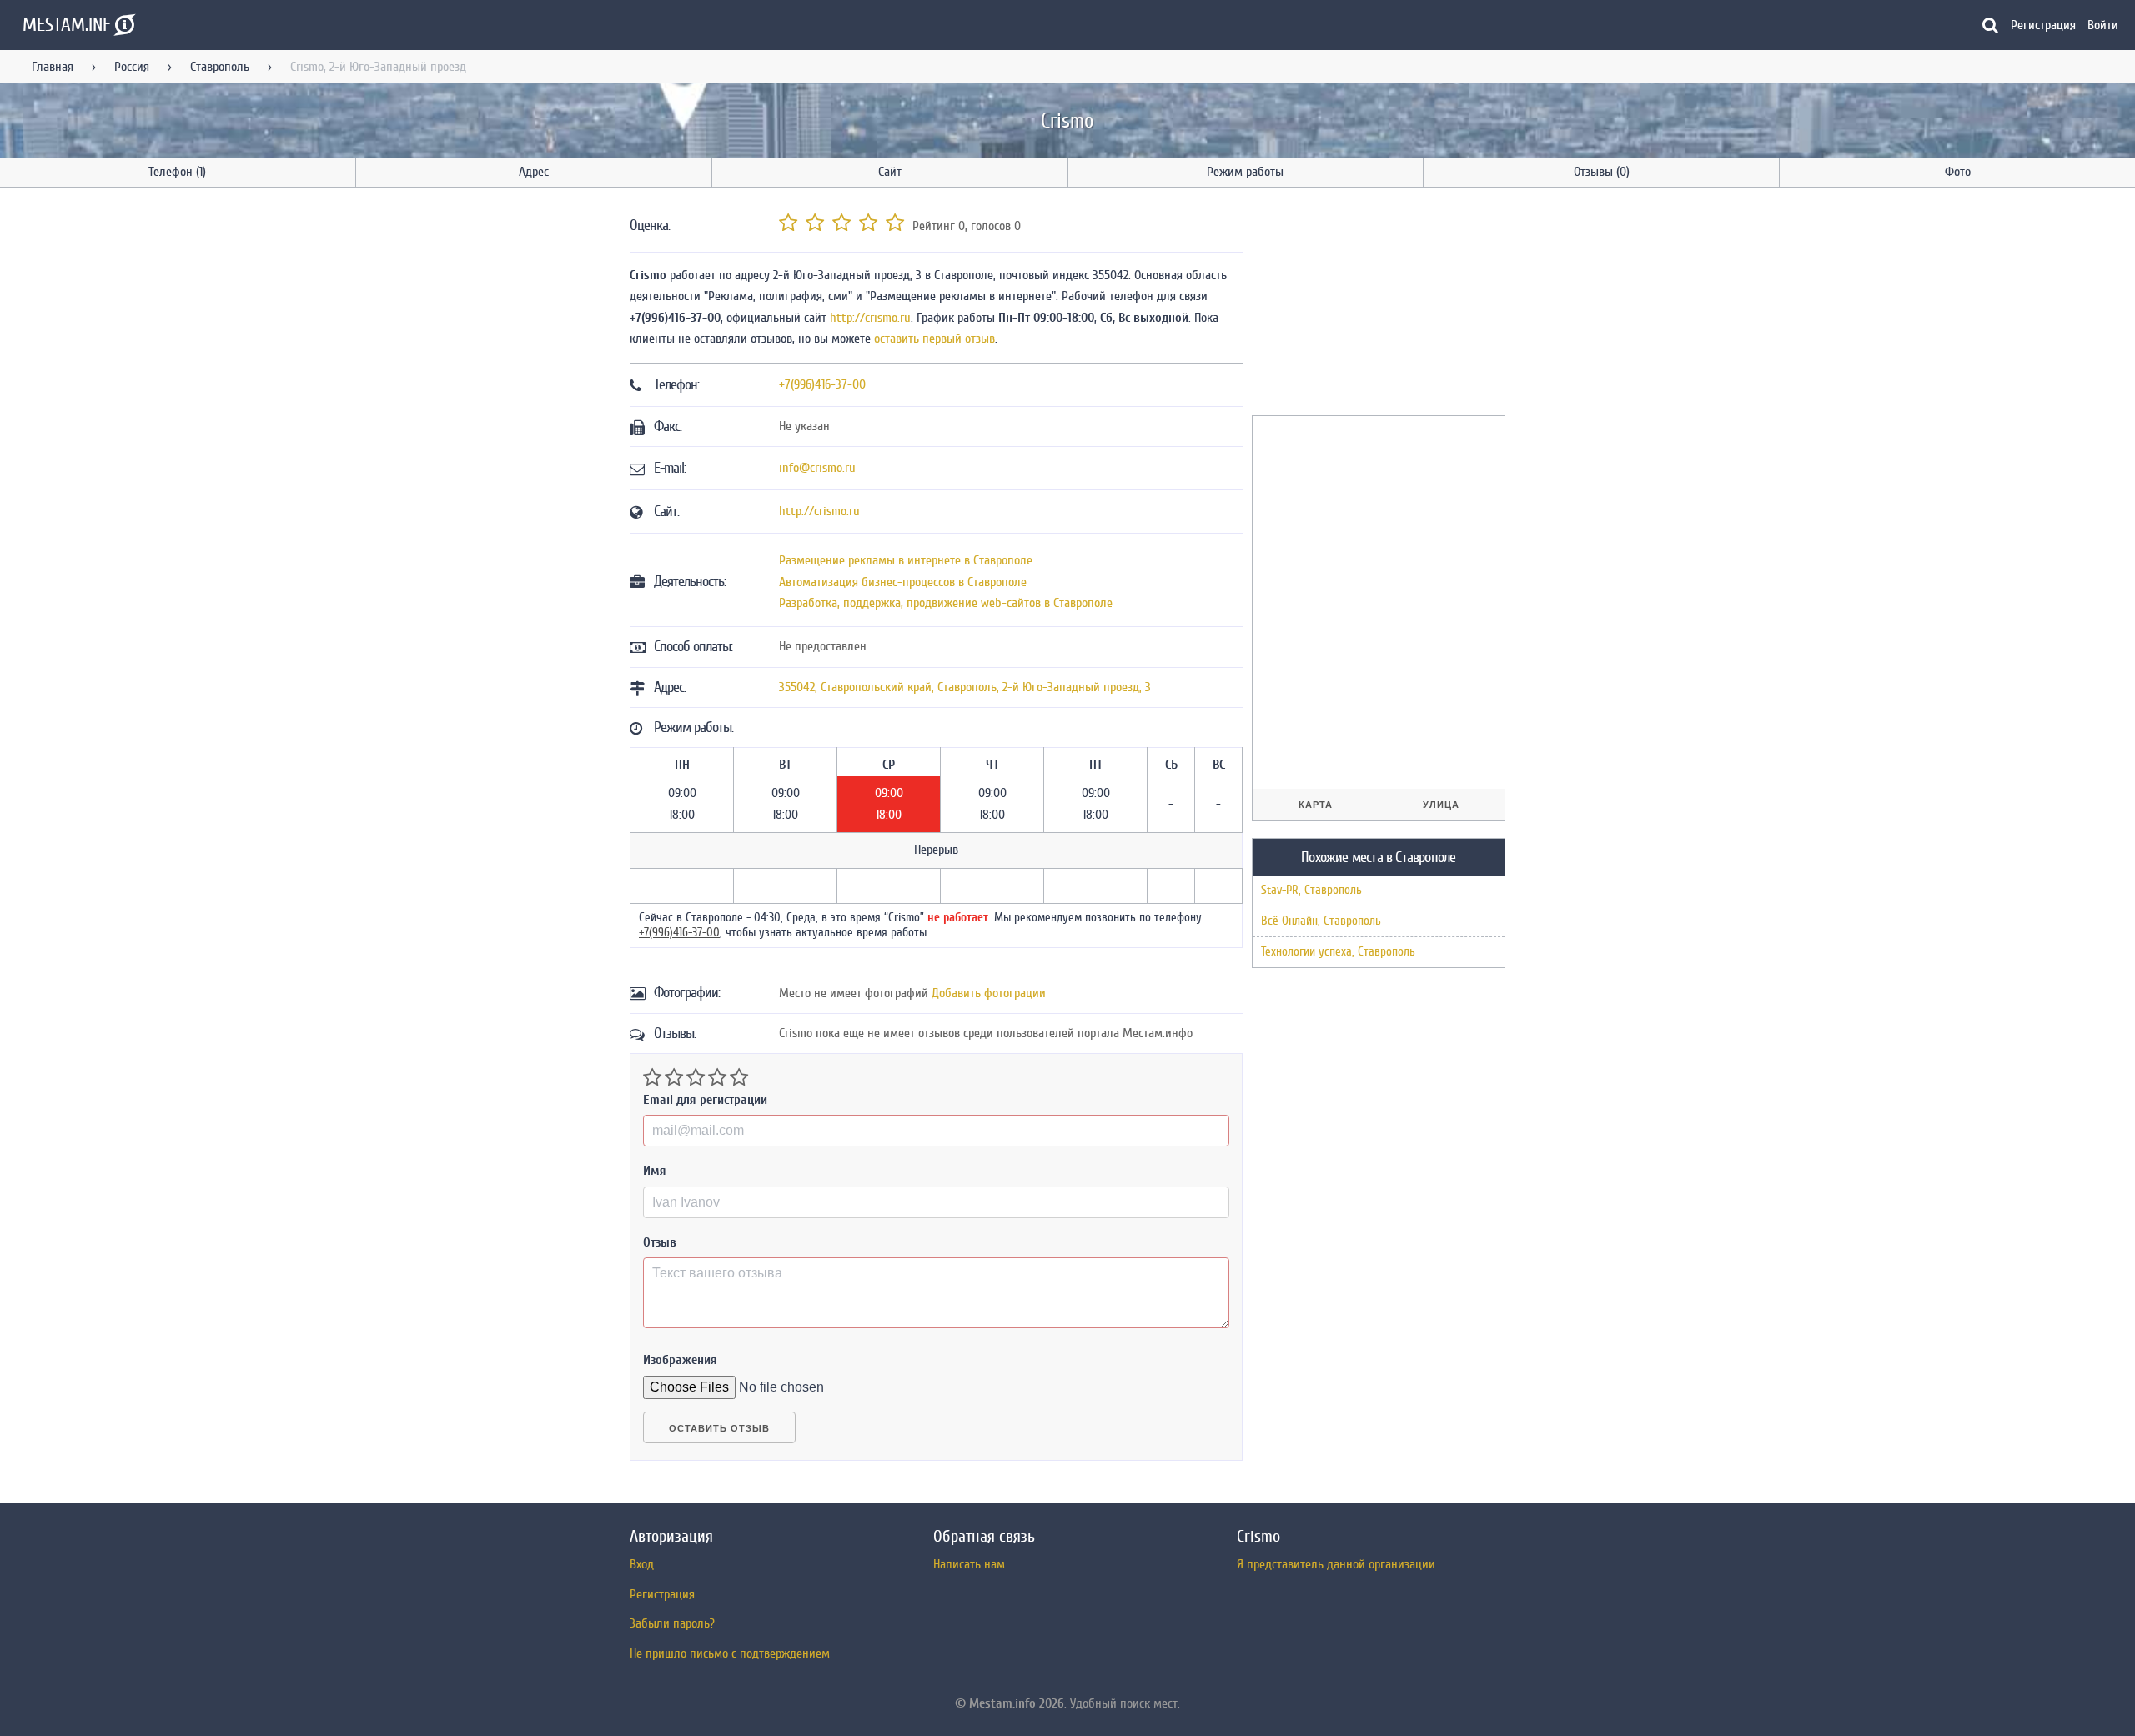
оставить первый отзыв (934, 339)
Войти (2103, 25)
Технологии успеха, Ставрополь (1338, 952)
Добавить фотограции (989, 993)
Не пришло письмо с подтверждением (730, 1653)
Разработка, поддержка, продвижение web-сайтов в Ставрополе (946, 603)
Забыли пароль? (672, 1623)
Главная (53, 67)
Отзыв (660, 1242)
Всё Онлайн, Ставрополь (1321, 921)
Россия (132, 67)
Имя (655, 1171)
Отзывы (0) (1602, 172)
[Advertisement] (1377, 304)
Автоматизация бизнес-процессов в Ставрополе (903, 582)
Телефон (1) (177, 172)
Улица (1441, 805)
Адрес (534, 172)
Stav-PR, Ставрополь (1311, 890)
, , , (965, 687)
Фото (1958, 172)
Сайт (890, 172)
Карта (1316, 805)
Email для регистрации (705, 1100)
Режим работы (1245, 172)
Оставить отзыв (719, 1428)
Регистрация (2043, 25)
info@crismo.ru (817, 468)
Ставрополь (220, 67)
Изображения (680, 1360)
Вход (642, 1564)
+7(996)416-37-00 (822, 384)
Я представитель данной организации (1336, 1564)
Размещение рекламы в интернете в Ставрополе (906, 560)
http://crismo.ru (870, 318)
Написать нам (969, 1564)
